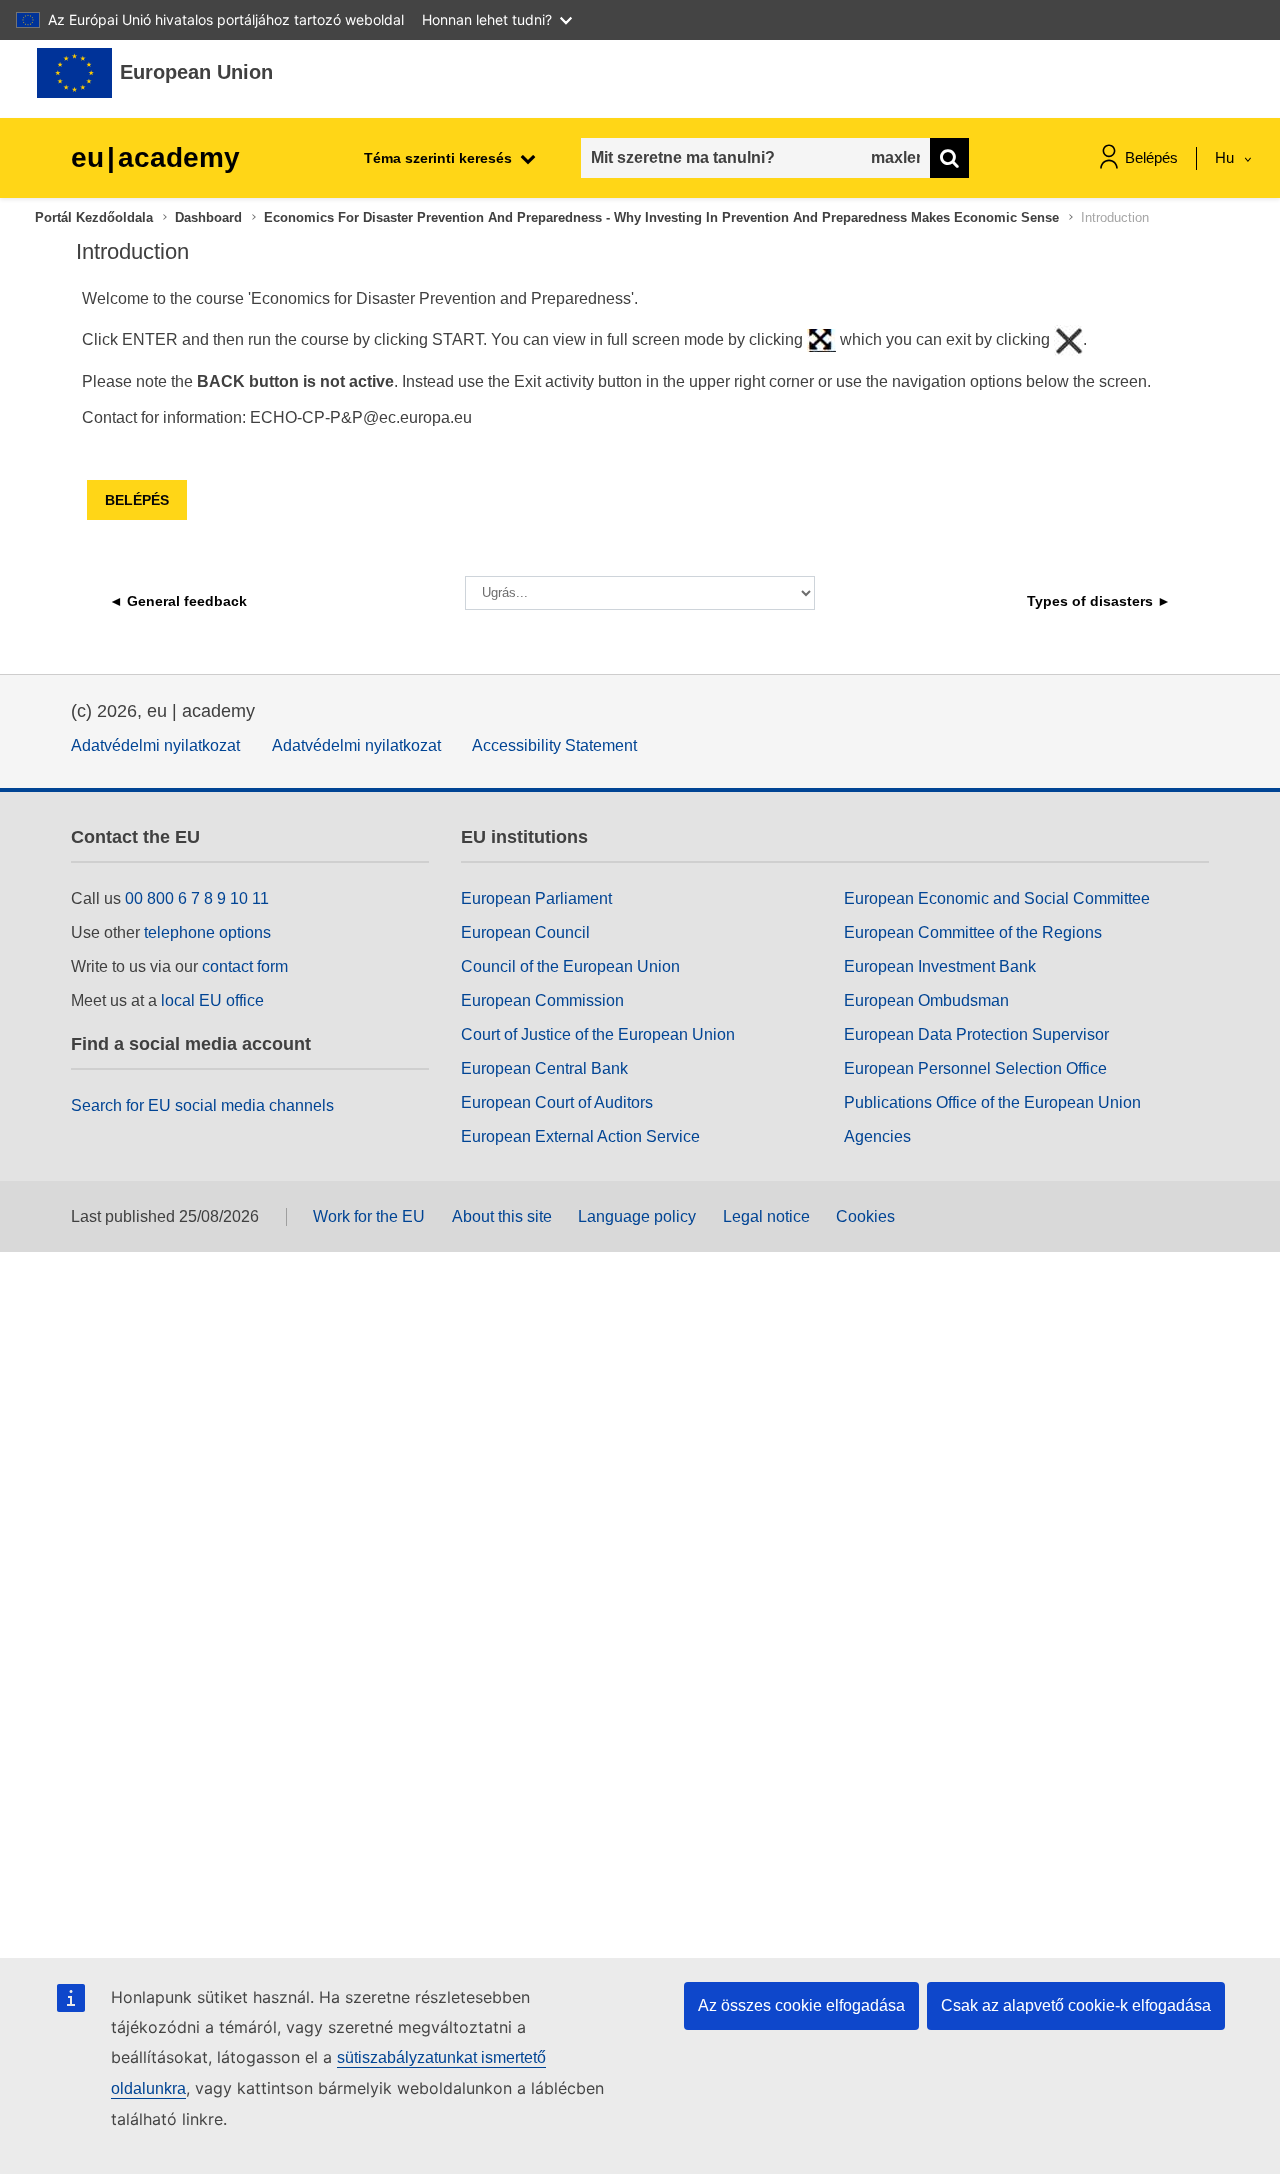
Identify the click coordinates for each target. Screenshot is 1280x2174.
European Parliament (536, 898)
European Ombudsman (926, 1000)
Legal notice (766, 1216)
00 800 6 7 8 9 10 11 (197, 898)
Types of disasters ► (1099, 601)
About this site (502, 1216)
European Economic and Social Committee (997, 898)
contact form (245, 966)
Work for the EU (369, 1216)
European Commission (542, 1000)
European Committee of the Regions (973, 932)
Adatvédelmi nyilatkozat (155, 745)
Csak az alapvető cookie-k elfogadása (1076, 2005)
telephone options (207, 932)
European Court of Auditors (557, 1102)
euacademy (155, 157)
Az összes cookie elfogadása (801, 2005)
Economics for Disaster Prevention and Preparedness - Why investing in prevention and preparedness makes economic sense (661, 217)
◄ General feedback (178, 601)
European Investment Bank (940, 966)
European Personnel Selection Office (975, 1068)
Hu (1226, 157)
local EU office (212, 1000)
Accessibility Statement (554, 745)
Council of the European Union (570, 966)
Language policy (637, 1216)
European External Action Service (580, 1136)
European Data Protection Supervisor (976, 1034)
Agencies (877, 1136)
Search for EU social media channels (202, 1105)
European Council (525, 932)
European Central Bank (544, 1068)
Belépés (1151, 157)
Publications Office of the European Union (992, 1102)
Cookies (865, 1216)
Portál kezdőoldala (94, 217)
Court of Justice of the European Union (598, 1034)
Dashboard (208, 217)
